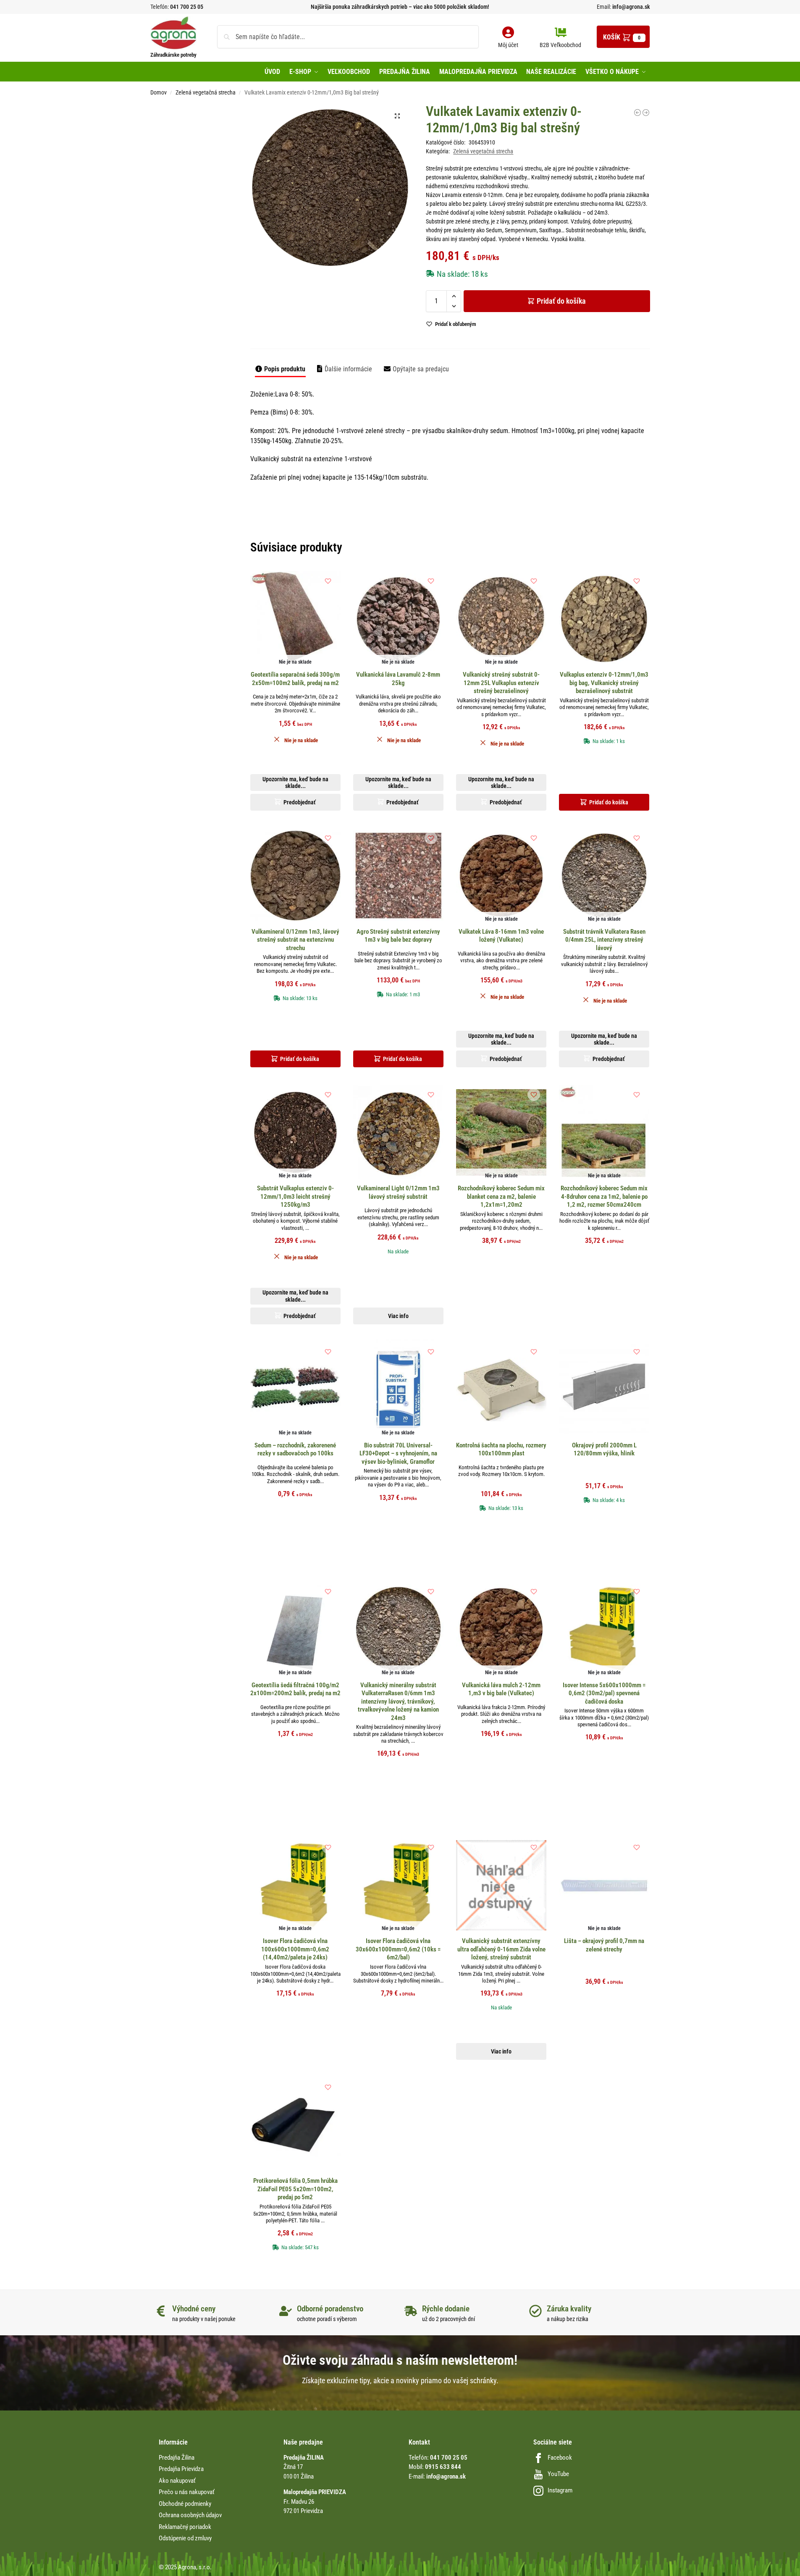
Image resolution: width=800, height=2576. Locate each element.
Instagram (560, 2490)
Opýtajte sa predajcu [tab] (421, 369)
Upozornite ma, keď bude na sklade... (389, 294)
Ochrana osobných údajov (190, 2515)
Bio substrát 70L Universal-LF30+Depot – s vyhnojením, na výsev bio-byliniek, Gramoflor (398, 1453)
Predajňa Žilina (177, 2458)
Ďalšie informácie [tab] (348, 369)
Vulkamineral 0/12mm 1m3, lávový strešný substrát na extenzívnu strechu (295, 940)
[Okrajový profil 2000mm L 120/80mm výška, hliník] (604, 1389)
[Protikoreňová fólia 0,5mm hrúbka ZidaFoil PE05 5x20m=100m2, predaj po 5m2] (295, 2125)
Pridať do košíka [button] (609, 802)
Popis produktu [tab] (285, 369)
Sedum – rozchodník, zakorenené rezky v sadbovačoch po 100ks (295, 1449)
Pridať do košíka (561, 301)
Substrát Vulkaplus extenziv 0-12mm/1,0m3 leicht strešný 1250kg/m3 (295, 1196)
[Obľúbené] (328, 581)
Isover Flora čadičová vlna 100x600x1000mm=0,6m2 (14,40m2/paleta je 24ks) (295, 1949)
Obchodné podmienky (185, 2504)
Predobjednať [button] (393, 314)
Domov (159, 92)
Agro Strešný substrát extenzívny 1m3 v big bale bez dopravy (398, 936)
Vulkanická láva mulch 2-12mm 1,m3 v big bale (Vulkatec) (501, 1689)
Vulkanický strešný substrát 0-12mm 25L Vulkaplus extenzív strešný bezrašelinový (501, 683)
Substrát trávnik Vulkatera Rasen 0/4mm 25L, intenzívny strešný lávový (604, 940)
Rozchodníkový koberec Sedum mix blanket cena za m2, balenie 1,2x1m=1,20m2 (501, 1196)
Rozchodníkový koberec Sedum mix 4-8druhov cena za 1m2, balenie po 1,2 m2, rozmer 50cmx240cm (604, 1196)
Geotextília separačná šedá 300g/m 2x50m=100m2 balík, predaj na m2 (295, 679)
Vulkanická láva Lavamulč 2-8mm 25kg (398, 679)
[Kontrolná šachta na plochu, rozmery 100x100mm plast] (501, 1389)
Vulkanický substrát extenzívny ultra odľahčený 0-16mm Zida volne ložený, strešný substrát (501, 1949)
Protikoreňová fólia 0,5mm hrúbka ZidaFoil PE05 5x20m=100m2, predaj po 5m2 (295, 2189)
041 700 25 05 (187, 7)
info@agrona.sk (631, 7)
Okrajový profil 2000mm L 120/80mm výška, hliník (604, 1449)
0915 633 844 (443, 2467)
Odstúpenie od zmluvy (185, 2538)
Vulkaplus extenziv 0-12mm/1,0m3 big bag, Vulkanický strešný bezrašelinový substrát (604, 683)
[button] (623, 37)
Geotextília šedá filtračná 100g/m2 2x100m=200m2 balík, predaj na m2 (295, 1689)
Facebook (560, 2458)
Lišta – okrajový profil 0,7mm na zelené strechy (604, 1945)
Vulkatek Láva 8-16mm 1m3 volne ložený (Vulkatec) (501, 936)
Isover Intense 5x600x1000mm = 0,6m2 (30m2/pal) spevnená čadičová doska (604, 1693)
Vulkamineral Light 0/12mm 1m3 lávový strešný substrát (398, 1192)
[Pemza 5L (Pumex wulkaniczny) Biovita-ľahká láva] (646, 113)
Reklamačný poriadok (185, 2527)
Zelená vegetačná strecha (206, 92)
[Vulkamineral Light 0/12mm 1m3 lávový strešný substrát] (398, 1132)
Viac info (398, 1316)
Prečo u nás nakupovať (187, 2492)
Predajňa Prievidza (181, 2469)
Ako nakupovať (177, 2481)
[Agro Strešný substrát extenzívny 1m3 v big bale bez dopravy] (398, 876)
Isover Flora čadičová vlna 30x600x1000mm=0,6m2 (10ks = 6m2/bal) (398, 1949)
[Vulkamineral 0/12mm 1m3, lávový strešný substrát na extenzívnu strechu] (637, 113)
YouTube (558, 2474)
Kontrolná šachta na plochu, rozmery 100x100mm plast (501, 1449)
